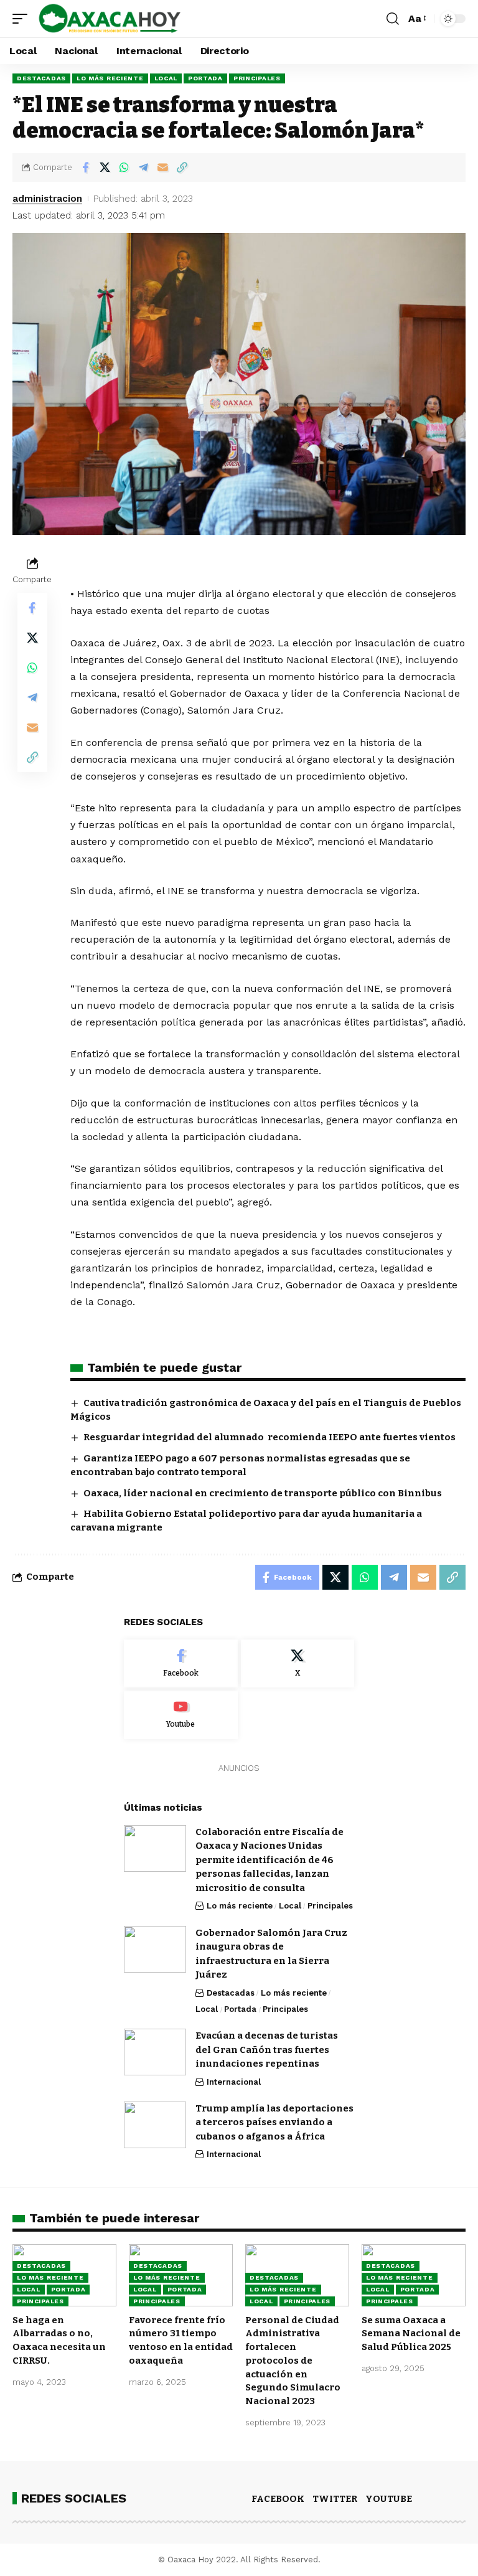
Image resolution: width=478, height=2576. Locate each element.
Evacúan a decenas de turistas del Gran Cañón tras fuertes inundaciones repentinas (267, 2050)
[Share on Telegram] (143, 167)
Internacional (234, 2082)
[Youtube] (181, 1715)
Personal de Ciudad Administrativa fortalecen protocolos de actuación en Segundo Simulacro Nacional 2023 (293, 2361)
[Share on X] (105, 167)
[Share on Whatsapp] (124, 167)
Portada (205, 78)
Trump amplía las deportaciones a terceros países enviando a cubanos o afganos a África (274, 2122)
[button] (23, 19)
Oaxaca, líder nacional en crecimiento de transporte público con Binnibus (263, 1493)
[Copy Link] (182, 167)
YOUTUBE (389, 2499)
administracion (47, 199)
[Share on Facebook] (85, 167)
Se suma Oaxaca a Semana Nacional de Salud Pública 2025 (411, 2334)
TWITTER (335, 2499)
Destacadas (41, 78)
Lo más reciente (110, 78)
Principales (257, 78)
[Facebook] (181, 1664)
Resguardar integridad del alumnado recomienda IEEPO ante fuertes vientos (269, 1437)
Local (166, 78)
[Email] (162, 167)
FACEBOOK (278, 2499)
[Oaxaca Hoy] (110, 19)
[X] (298, 1664)
